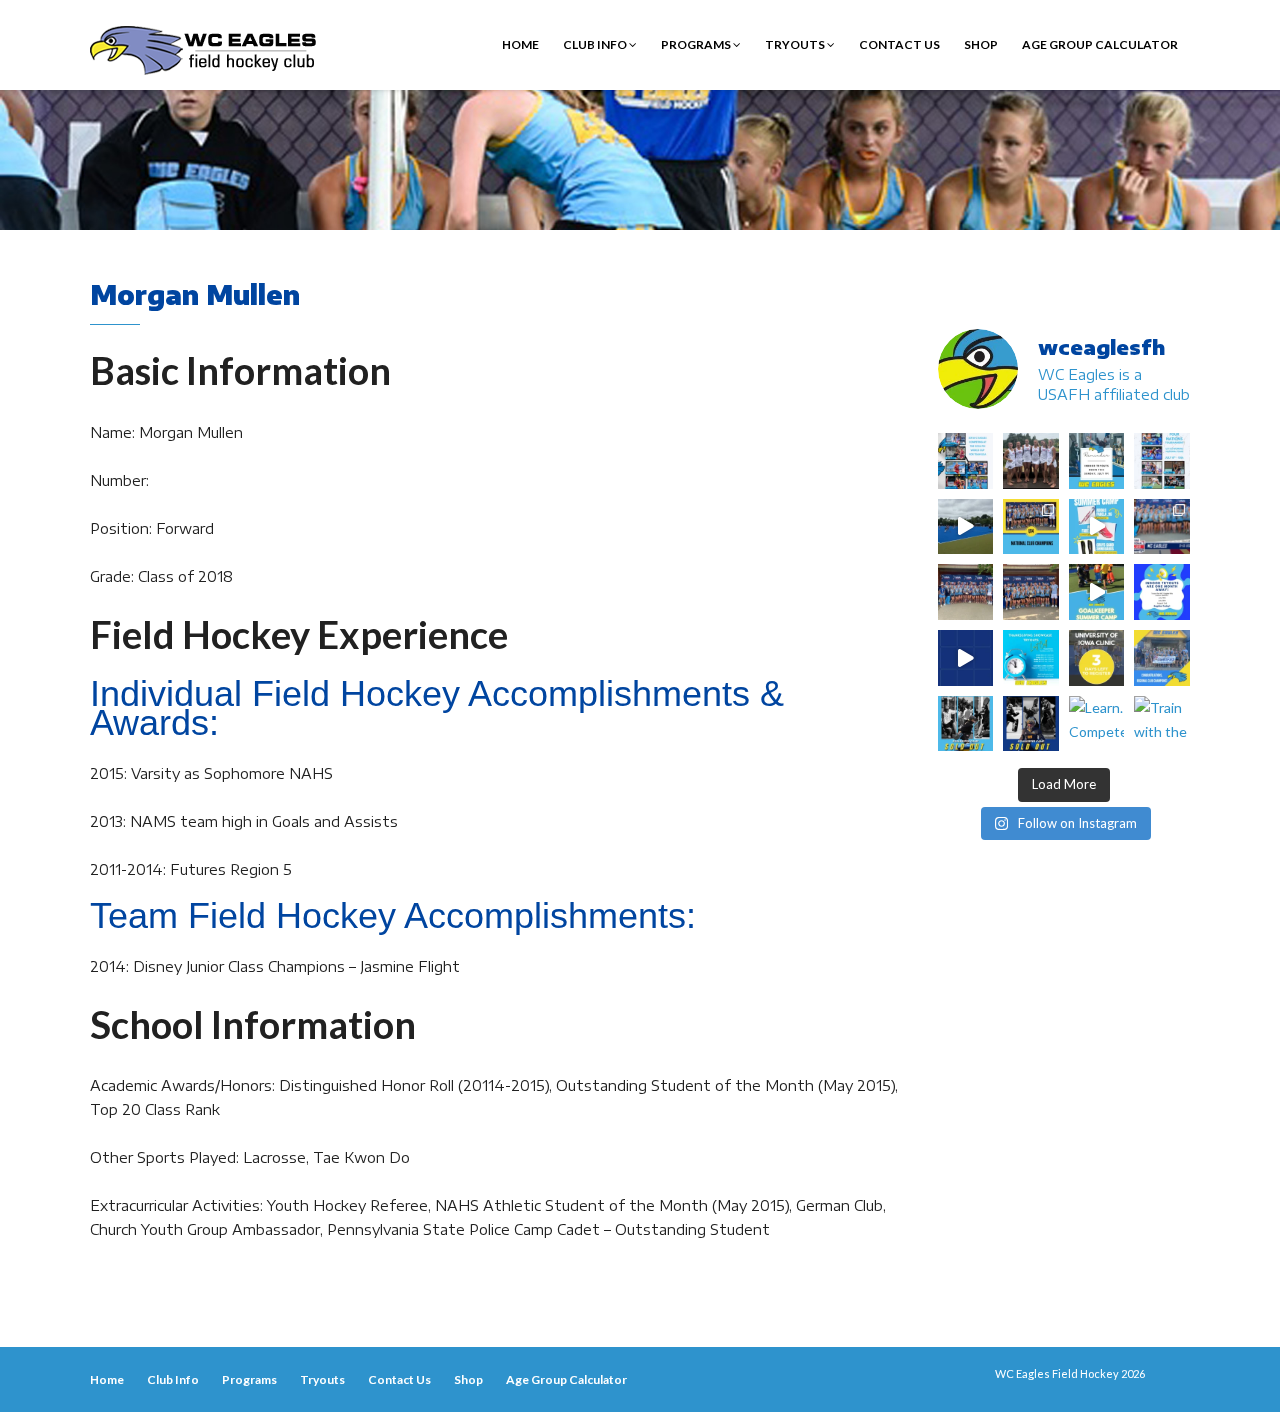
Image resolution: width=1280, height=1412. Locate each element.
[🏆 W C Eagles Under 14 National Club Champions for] (1031, 592)
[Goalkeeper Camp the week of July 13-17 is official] (966, 724)
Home (520, 44)
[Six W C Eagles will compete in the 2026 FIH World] (966, 461)
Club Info (596, 44)
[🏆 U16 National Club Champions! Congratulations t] (966, 592)
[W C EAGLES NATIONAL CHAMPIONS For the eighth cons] (1031, 527)
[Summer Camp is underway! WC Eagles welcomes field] (966, 527)
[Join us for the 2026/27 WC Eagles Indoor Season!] (1097, 461)
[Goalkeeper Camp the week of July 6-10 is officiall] (1031, 724)
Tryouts (796, 44)
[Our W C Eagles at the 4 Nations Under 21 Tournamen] (1031, 461)
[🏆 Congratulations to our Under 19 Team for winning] (1162, 527)
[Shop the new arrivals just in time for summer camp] (1097, 527)
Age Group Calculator (1100, 44)
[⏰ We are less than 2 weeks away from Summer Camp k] (1097, 592)
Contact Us (899, 44)
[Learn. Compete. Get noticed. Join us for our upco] (1097, 724)
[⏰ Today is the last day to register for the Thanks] (1031, 658)
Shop (981, 44)
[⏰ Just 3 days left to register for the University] (1097, 658)
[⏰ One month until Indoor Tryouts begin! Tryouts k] (1162, 592)
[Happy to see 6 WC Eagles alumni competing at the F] (966, 658)
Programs (697, 44)
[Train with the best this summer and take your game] (1162, 724)
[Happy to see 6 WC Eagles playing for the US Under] (1162, 461)
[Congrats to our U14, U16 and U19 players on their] (1162, 658)
